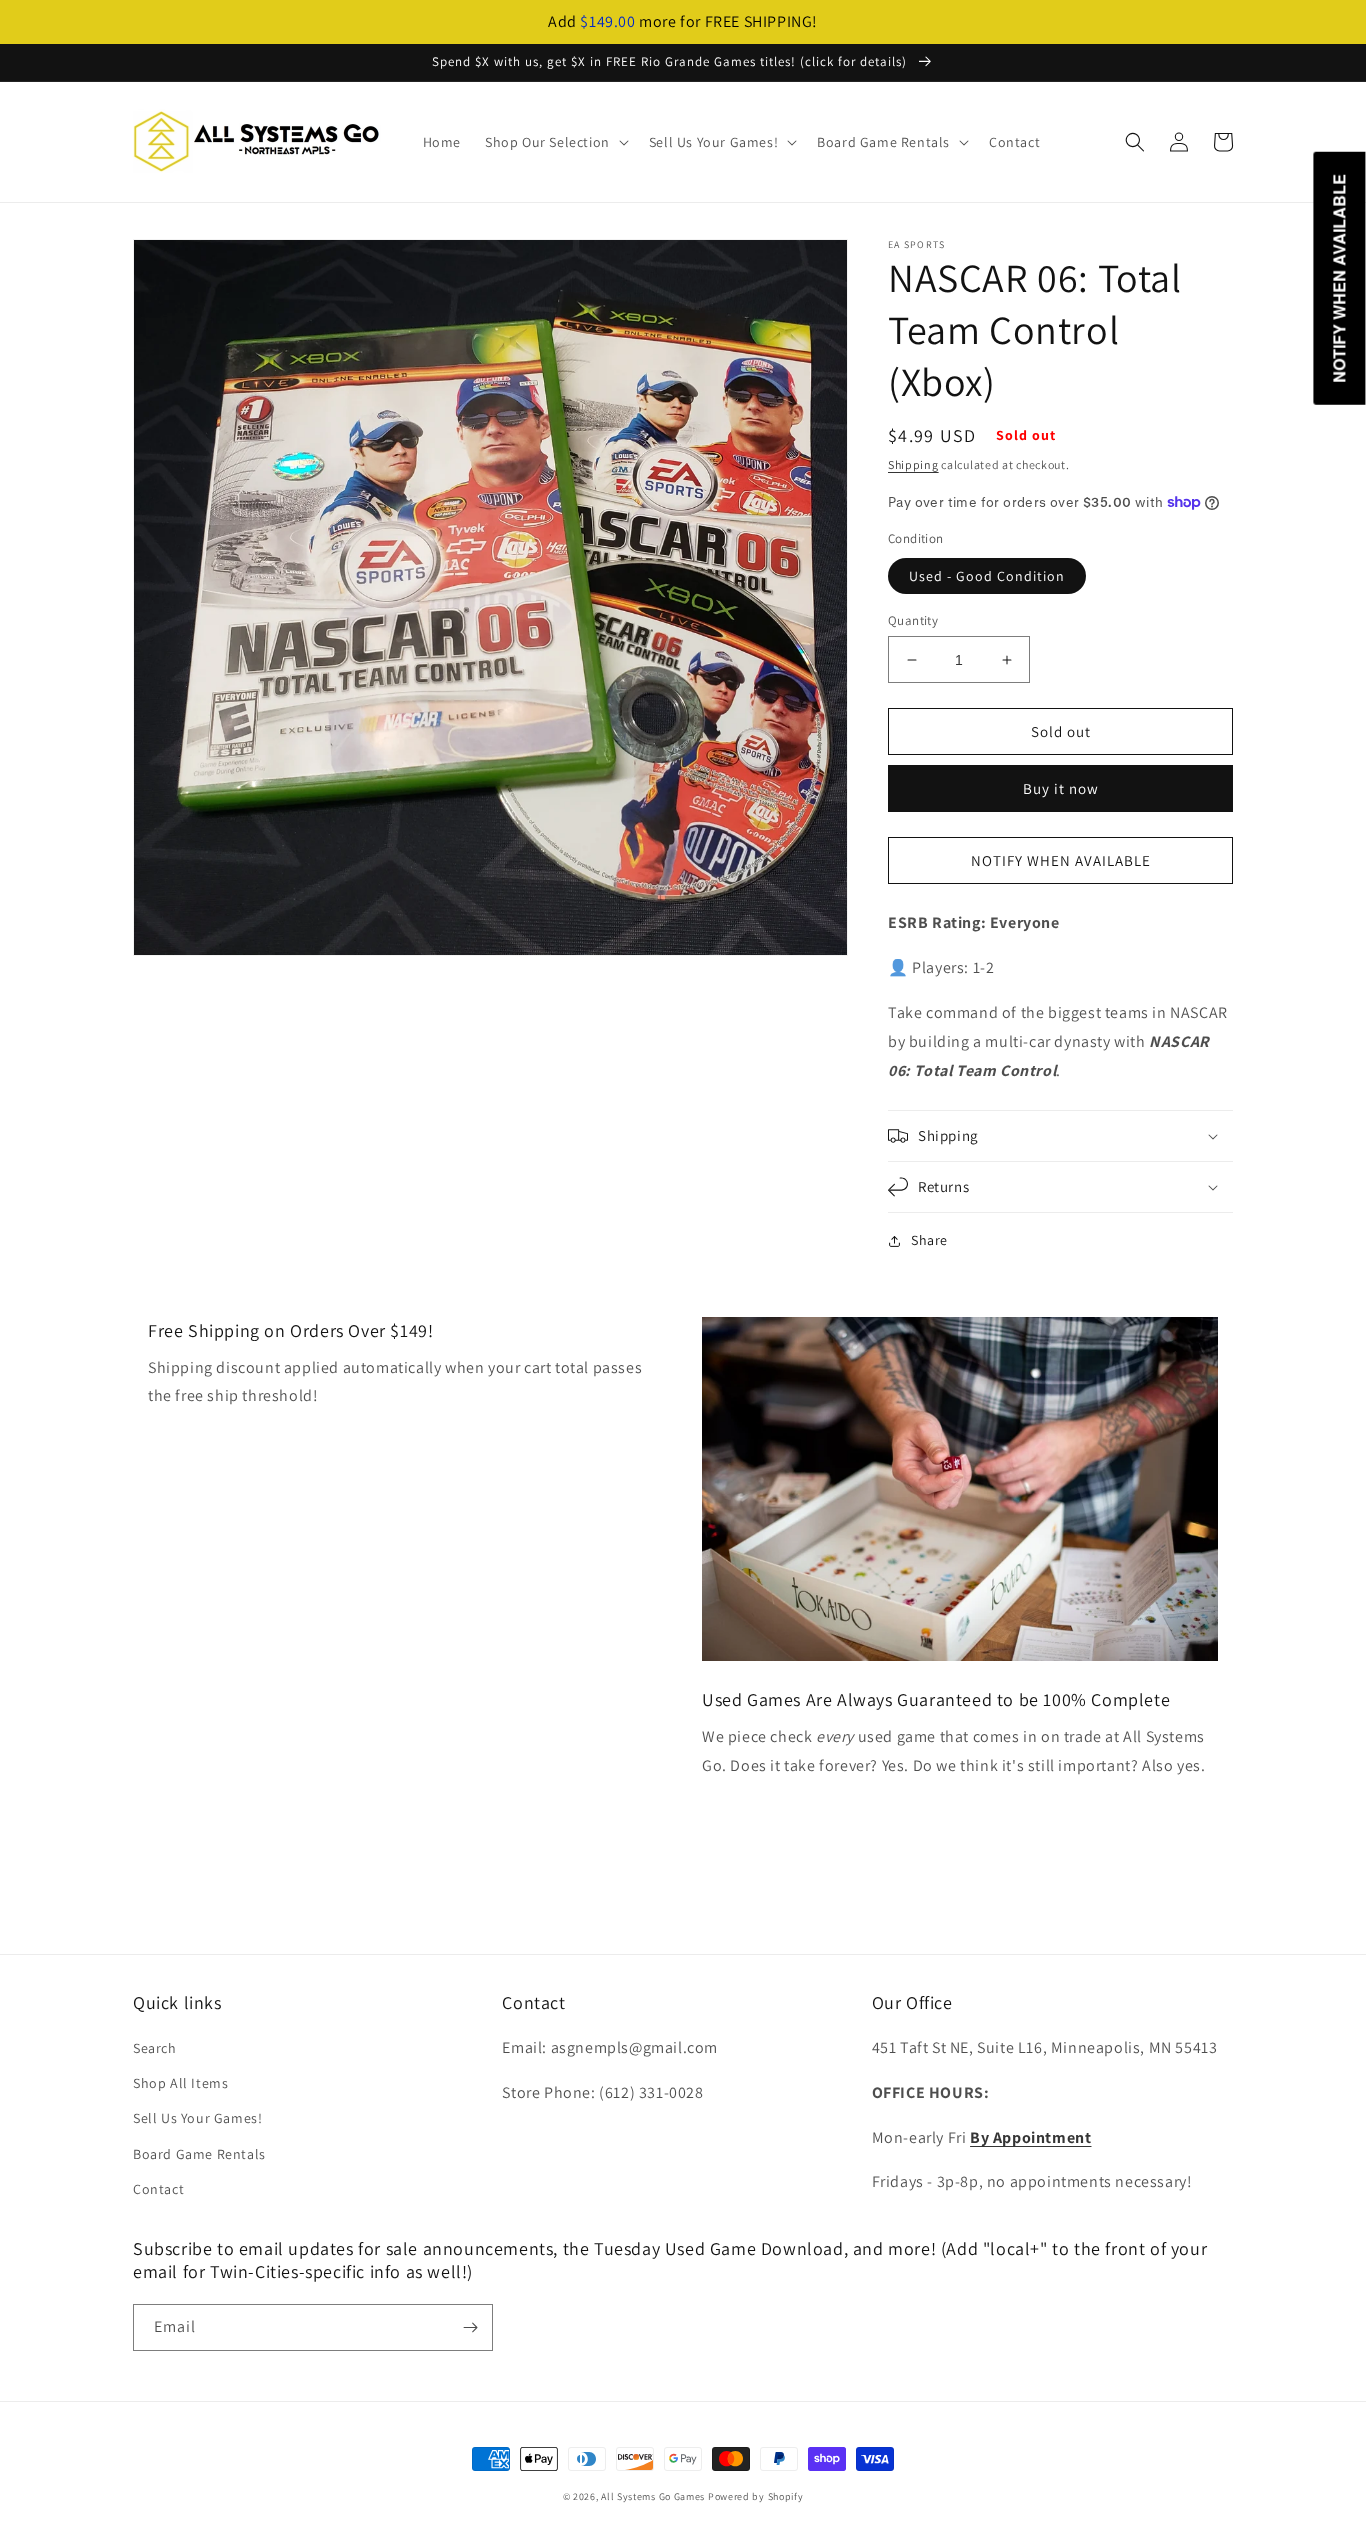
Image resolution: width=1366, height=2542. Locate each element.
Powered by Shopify (756, 2496)
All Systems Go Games (653, 2496)
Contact (158, 2189)
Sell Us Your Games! (197, 2118)
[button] (555, 142)
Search (155, 2048)
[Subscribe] (470, 2327)
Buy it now (1061, 788)
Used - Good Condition (987, 576)
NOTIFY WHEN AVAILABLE (1061, 860)
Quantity (913, 620)
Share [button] (929, 1240)
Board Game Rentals (199, 2154)
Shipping (913, 464)
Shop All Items (180, 2083)
